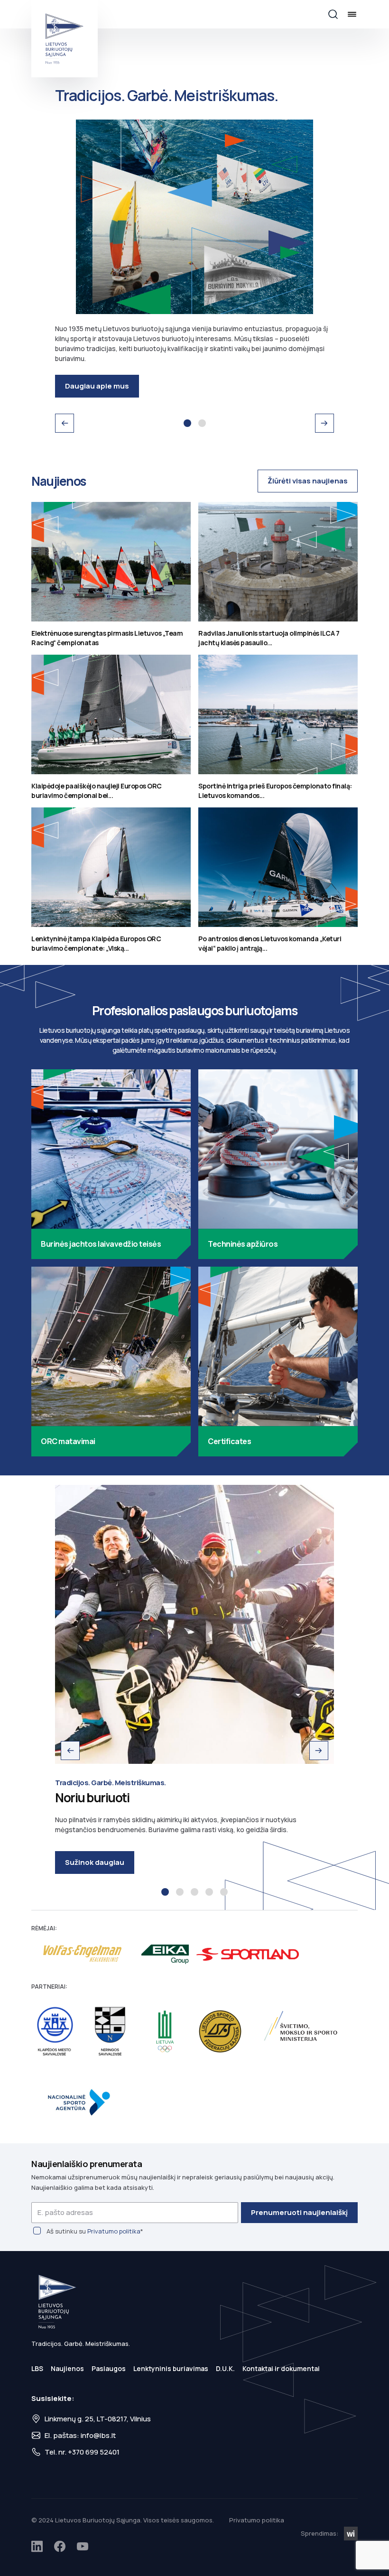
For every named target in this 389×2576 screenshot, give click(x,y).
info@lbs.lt (98, 2435)
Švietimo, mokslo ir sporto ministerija (303, 2032)
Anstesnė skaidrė (65, 423)
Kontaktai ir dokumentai (281, 2368)
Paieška (333, 14)
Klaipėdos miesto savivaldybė (55, 2032)
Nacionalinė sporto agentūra (83, 2102)
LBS (37, 2368)
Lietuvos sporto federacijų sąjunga (220, 2032)
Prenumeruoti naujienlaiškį (299, 2212)
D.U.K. (225, 2368)
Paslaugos (109, 2368)
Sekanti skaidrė (324, 423)
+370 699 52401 (94, 2452)
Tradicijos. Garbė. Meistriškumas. (187, 423)
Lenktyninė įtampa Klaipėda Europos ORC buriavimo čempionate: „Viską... (96, 943)
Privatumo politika (114, 2231)
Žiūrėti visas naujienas (308, 481)
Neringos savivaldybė (110, 2032)
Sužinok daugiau (95, 1862)
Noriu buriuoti (165, 1892)
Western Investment (351, 2534)
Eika (165, 1954)
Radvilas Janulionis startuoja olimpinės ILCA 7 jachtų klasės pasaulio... (269, 638)
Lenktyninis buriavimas (171, 2368)
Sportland (248, 1954)
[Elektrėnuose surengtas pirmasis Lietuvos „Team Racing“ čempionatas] (111, 562)
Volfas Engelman (83, 1954)
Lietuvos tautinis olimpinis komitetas (165, 2032)
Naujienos (67, 2368)
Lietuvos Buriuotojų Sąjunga (65, 39)
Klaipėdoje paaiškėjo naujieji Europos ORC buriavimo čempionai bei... (97, 791)
